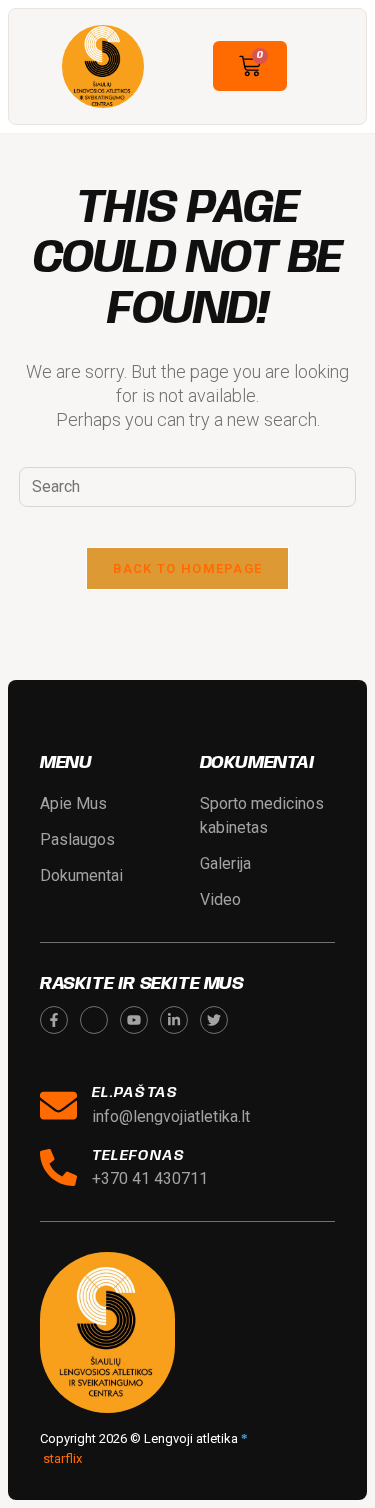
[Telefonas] (58, 1167)
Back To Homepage (188, 568)
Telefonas (138, 1156)
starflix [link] (62, 1458)
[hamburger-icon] (325, 66)
